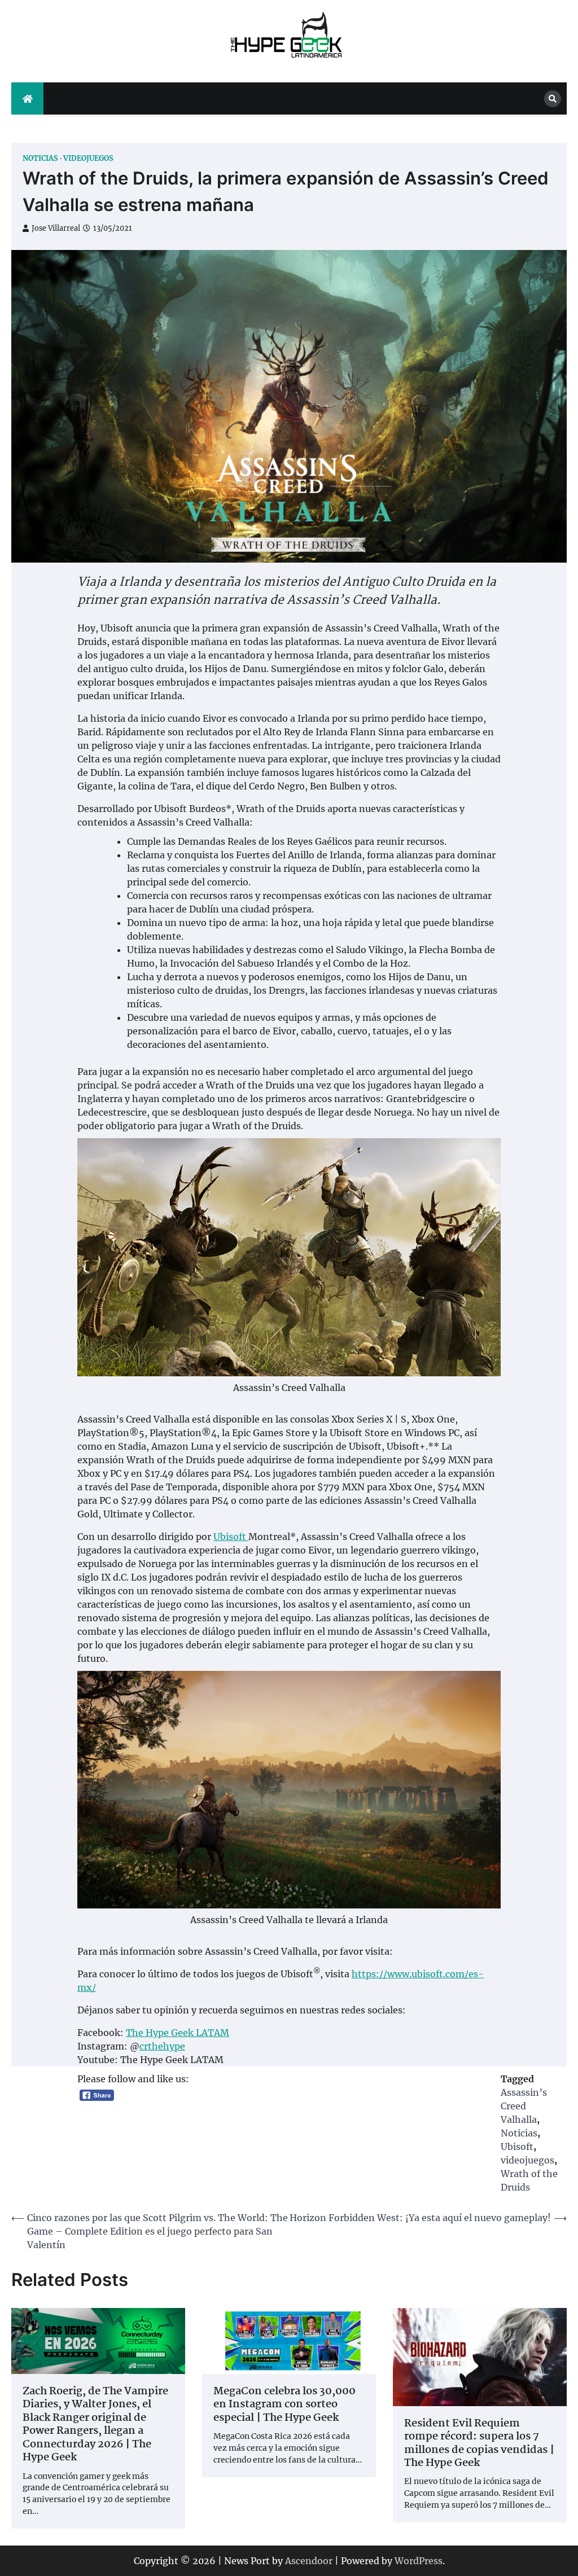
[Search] (553, 99)
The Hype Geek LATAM (178, 2033)
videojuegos (88, 158)
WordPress (419, 2561)
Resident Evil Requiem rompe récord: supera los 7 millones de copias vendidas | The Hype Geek (479, 2444)
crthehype (162, 2046)
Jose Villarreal (56, 228)
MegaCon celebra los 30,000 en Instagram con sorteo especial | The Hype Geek (284, 2405)
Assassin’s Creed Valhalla (524, 2106)
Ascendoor (309, 2561)
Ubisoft (231, 1537)
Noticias (40, 158)
